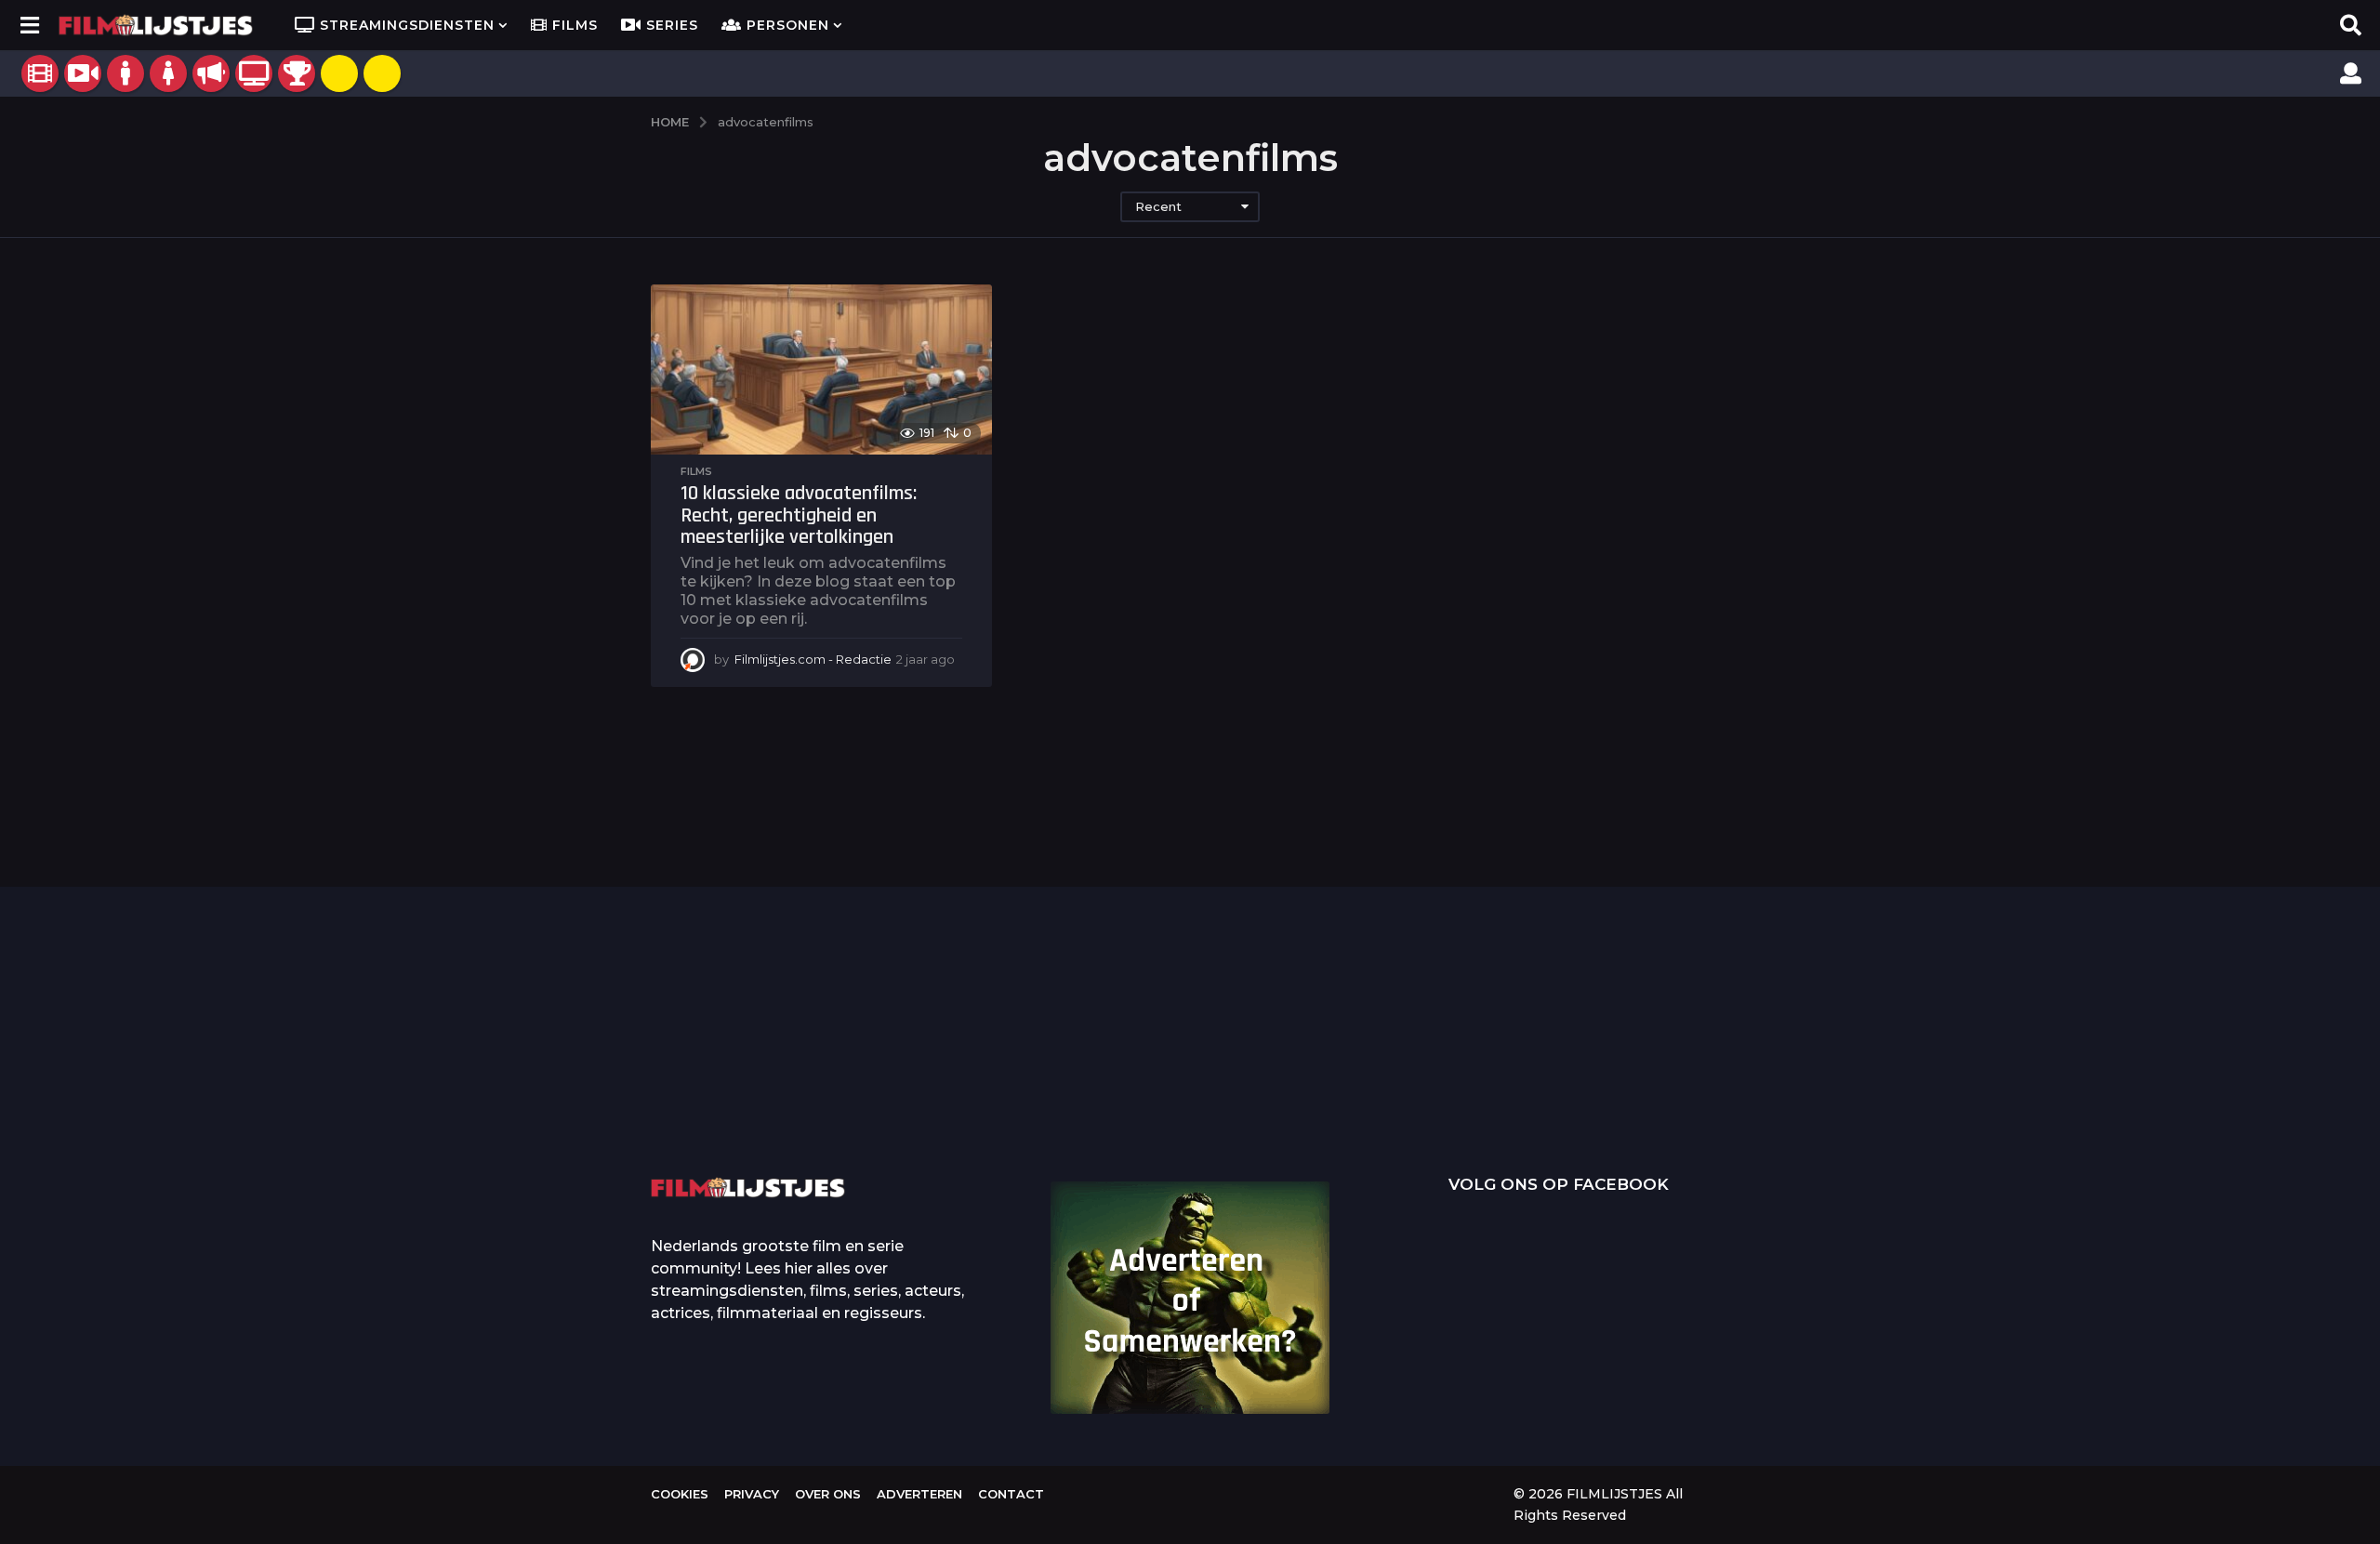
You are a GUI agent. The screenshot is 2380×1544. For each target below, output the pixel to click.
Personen (788, 25)
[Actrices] (168, 73)
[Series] (83, 73)
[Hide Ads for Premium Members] (382, 73)
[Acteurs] (126, 73)
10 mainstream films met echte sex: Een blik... (1488, 1094)
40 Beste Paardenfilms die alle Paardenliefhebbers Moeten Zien (1673, 1061)
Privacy (752, 1494)
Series (672, 25)
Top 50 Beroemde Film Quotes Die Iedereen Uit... (744, 1066)
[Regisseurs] (211, 73)
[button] (29, 25)
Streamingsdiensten (407, 25)
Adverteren (919, 1494)
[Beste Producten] (297, 73)
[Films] (40, 73)
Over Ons (828, 1494)
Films (575, 25)
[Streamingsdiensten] (254, 73)
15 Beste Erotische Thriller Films (2232, 1060)
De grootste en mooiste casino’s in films (930, 1094)
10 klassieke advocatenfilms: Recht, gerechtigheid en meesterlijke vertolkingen (799, 515)
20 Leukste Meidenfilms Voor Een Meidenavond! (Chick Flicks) (1860, 1066)
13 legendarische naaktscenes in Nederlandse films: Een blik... (1302, 1109)
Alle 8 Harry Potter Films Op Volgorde (2046, 1094)
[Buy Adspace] (339, 73)
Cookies (680, 1494)
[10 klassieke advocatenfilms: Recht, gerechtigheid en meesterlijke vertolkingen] (821, 370)
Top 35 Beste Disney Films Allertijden (1116, 1065)
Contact (1011, 1494)
